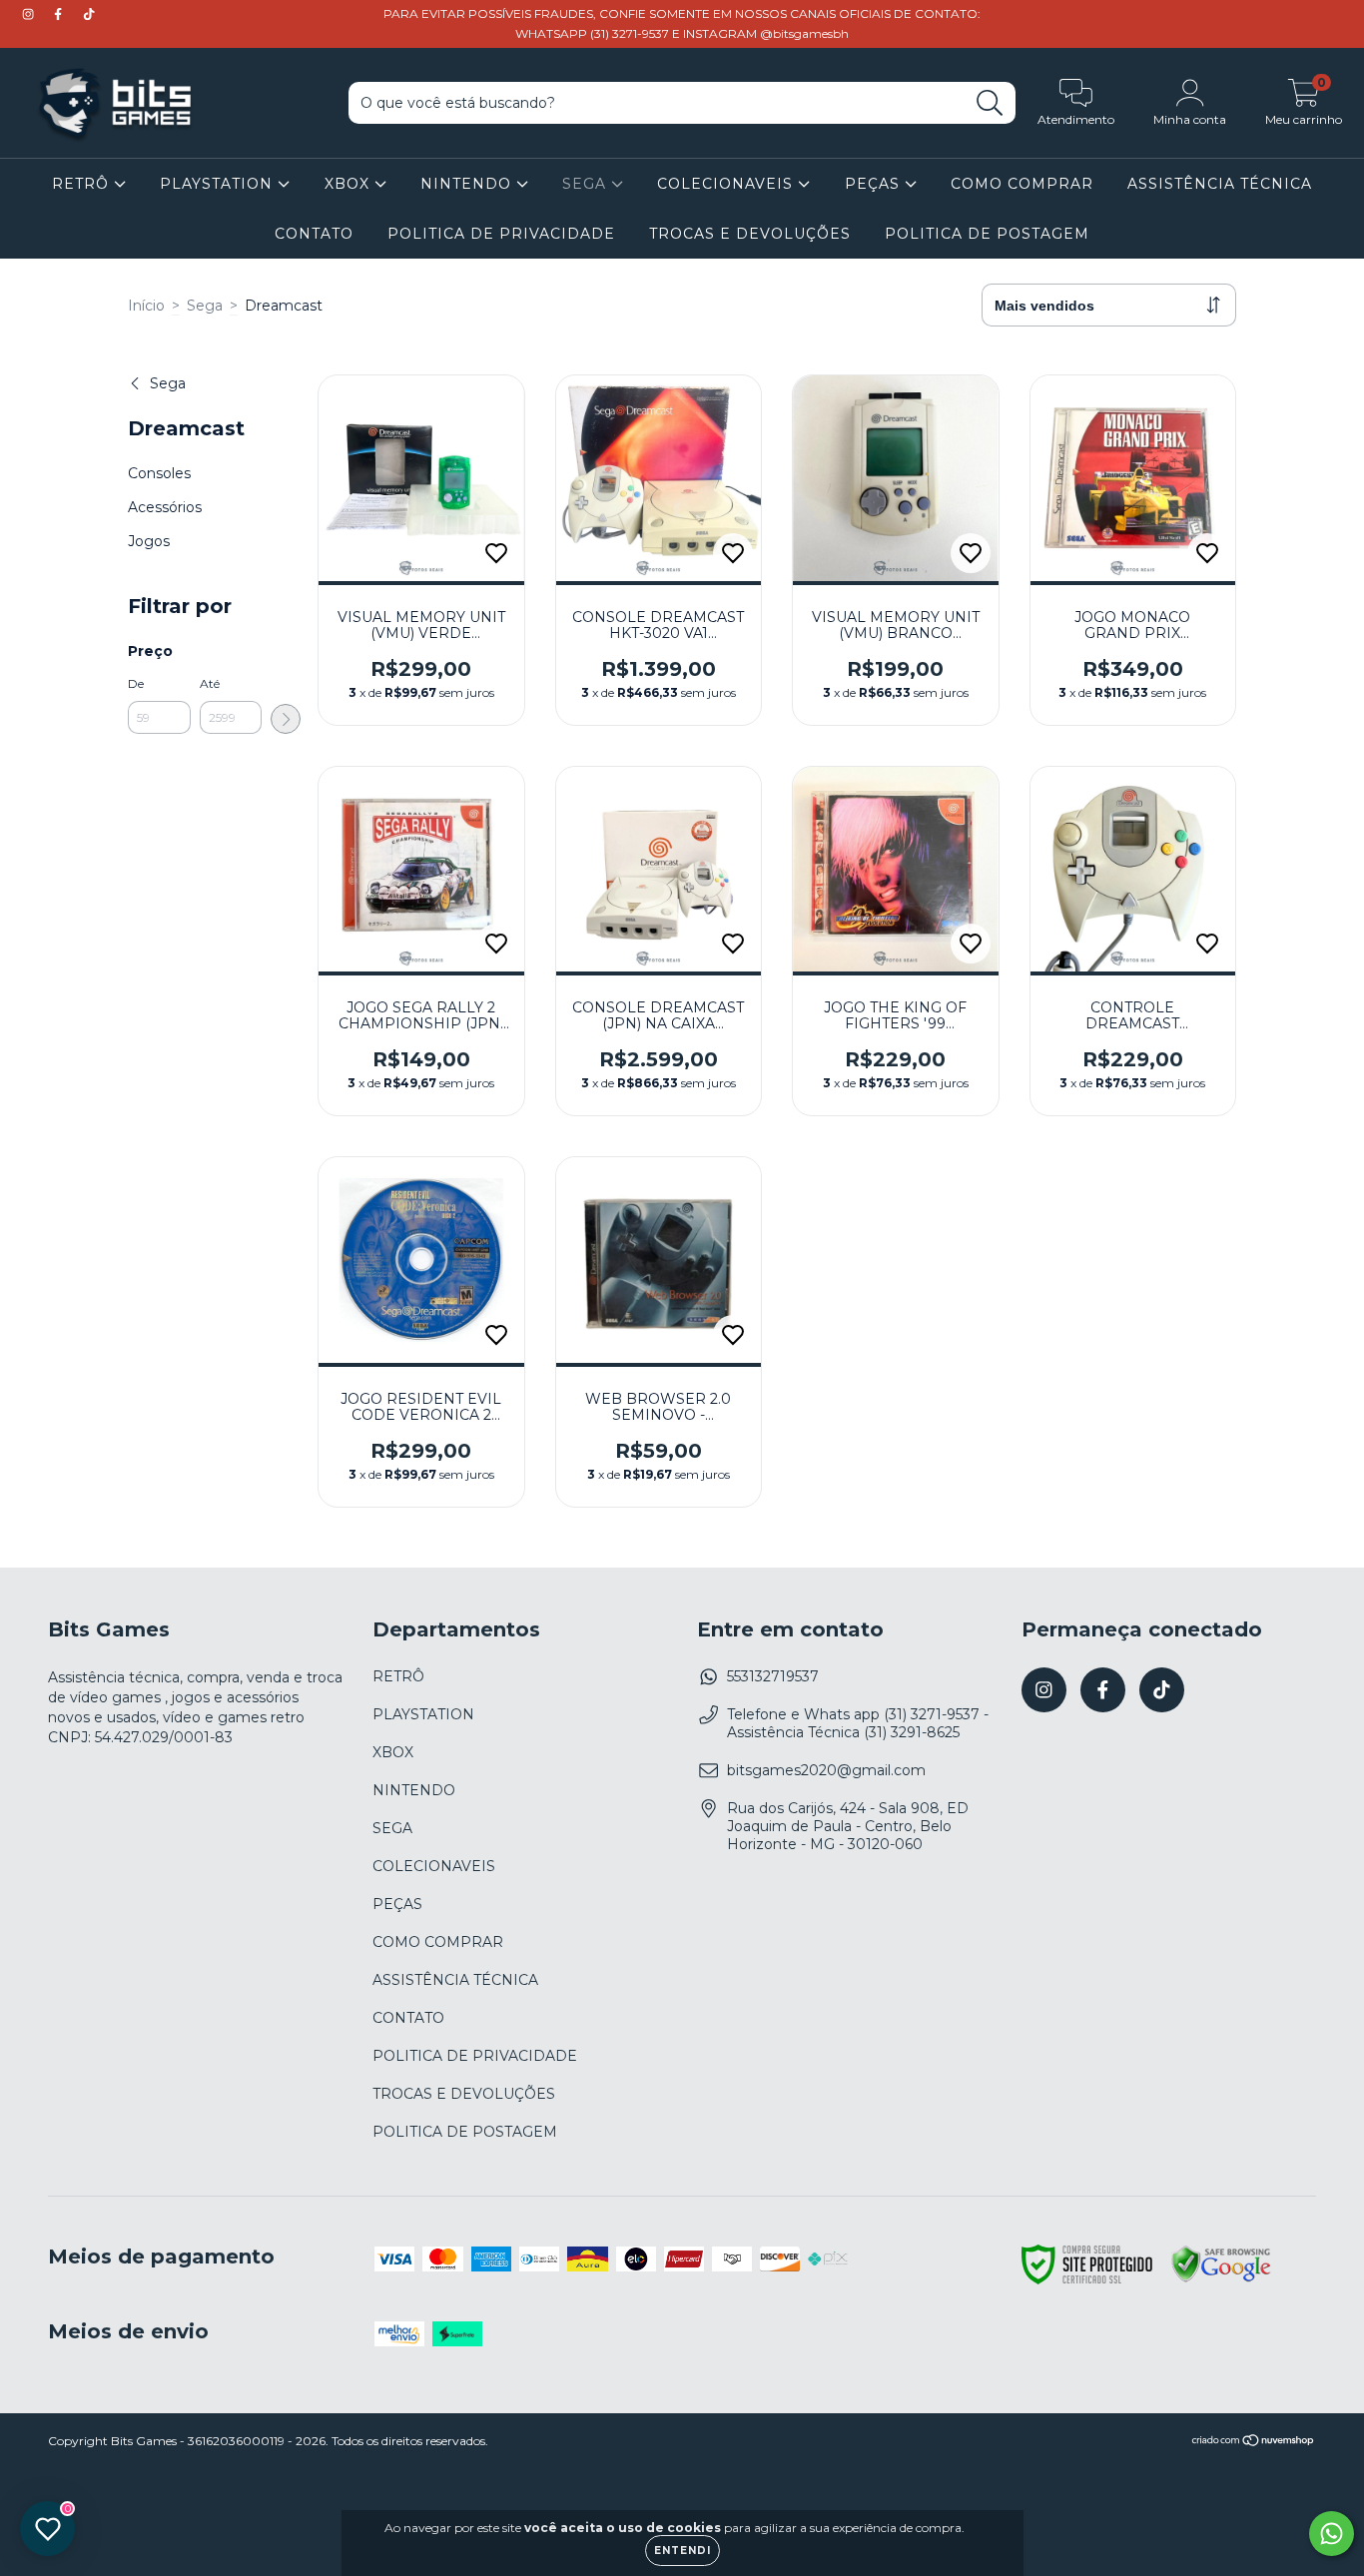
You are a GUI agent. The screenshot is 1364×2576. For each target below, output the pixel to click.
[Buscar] (990, 103)
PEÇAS (875, 184)
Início (146, 306)
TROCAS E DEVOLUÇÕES (750, 234)
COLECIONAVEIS (727, 184)
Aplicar (286, 719)
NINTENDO (468, 184)
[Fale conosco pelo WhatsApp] (1332, 2534)
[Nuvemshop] (1254, 2443)
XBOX (349, 184)
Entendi (682, 2551)
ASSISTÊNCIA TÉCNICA (1220, 184)
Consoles (159, 473)
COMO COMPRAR (1022, 184)
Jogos (149, 541)
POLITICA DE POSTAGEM (987, 234)
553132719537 (773, 1676)
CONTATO (314, 234)
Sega (205, 306)
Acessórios (165, 507)
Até (210, 683)
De (136, 683)
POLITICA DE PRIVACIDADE (501, 234)
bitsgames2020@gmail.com (826, 1770)
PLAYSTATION (219, 184)
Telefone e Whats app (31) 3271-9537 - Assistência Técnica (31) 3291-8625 (858, 1723)
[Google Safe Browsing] (1221, 2279)
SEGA (587, 184)
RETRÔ (83, 184)
